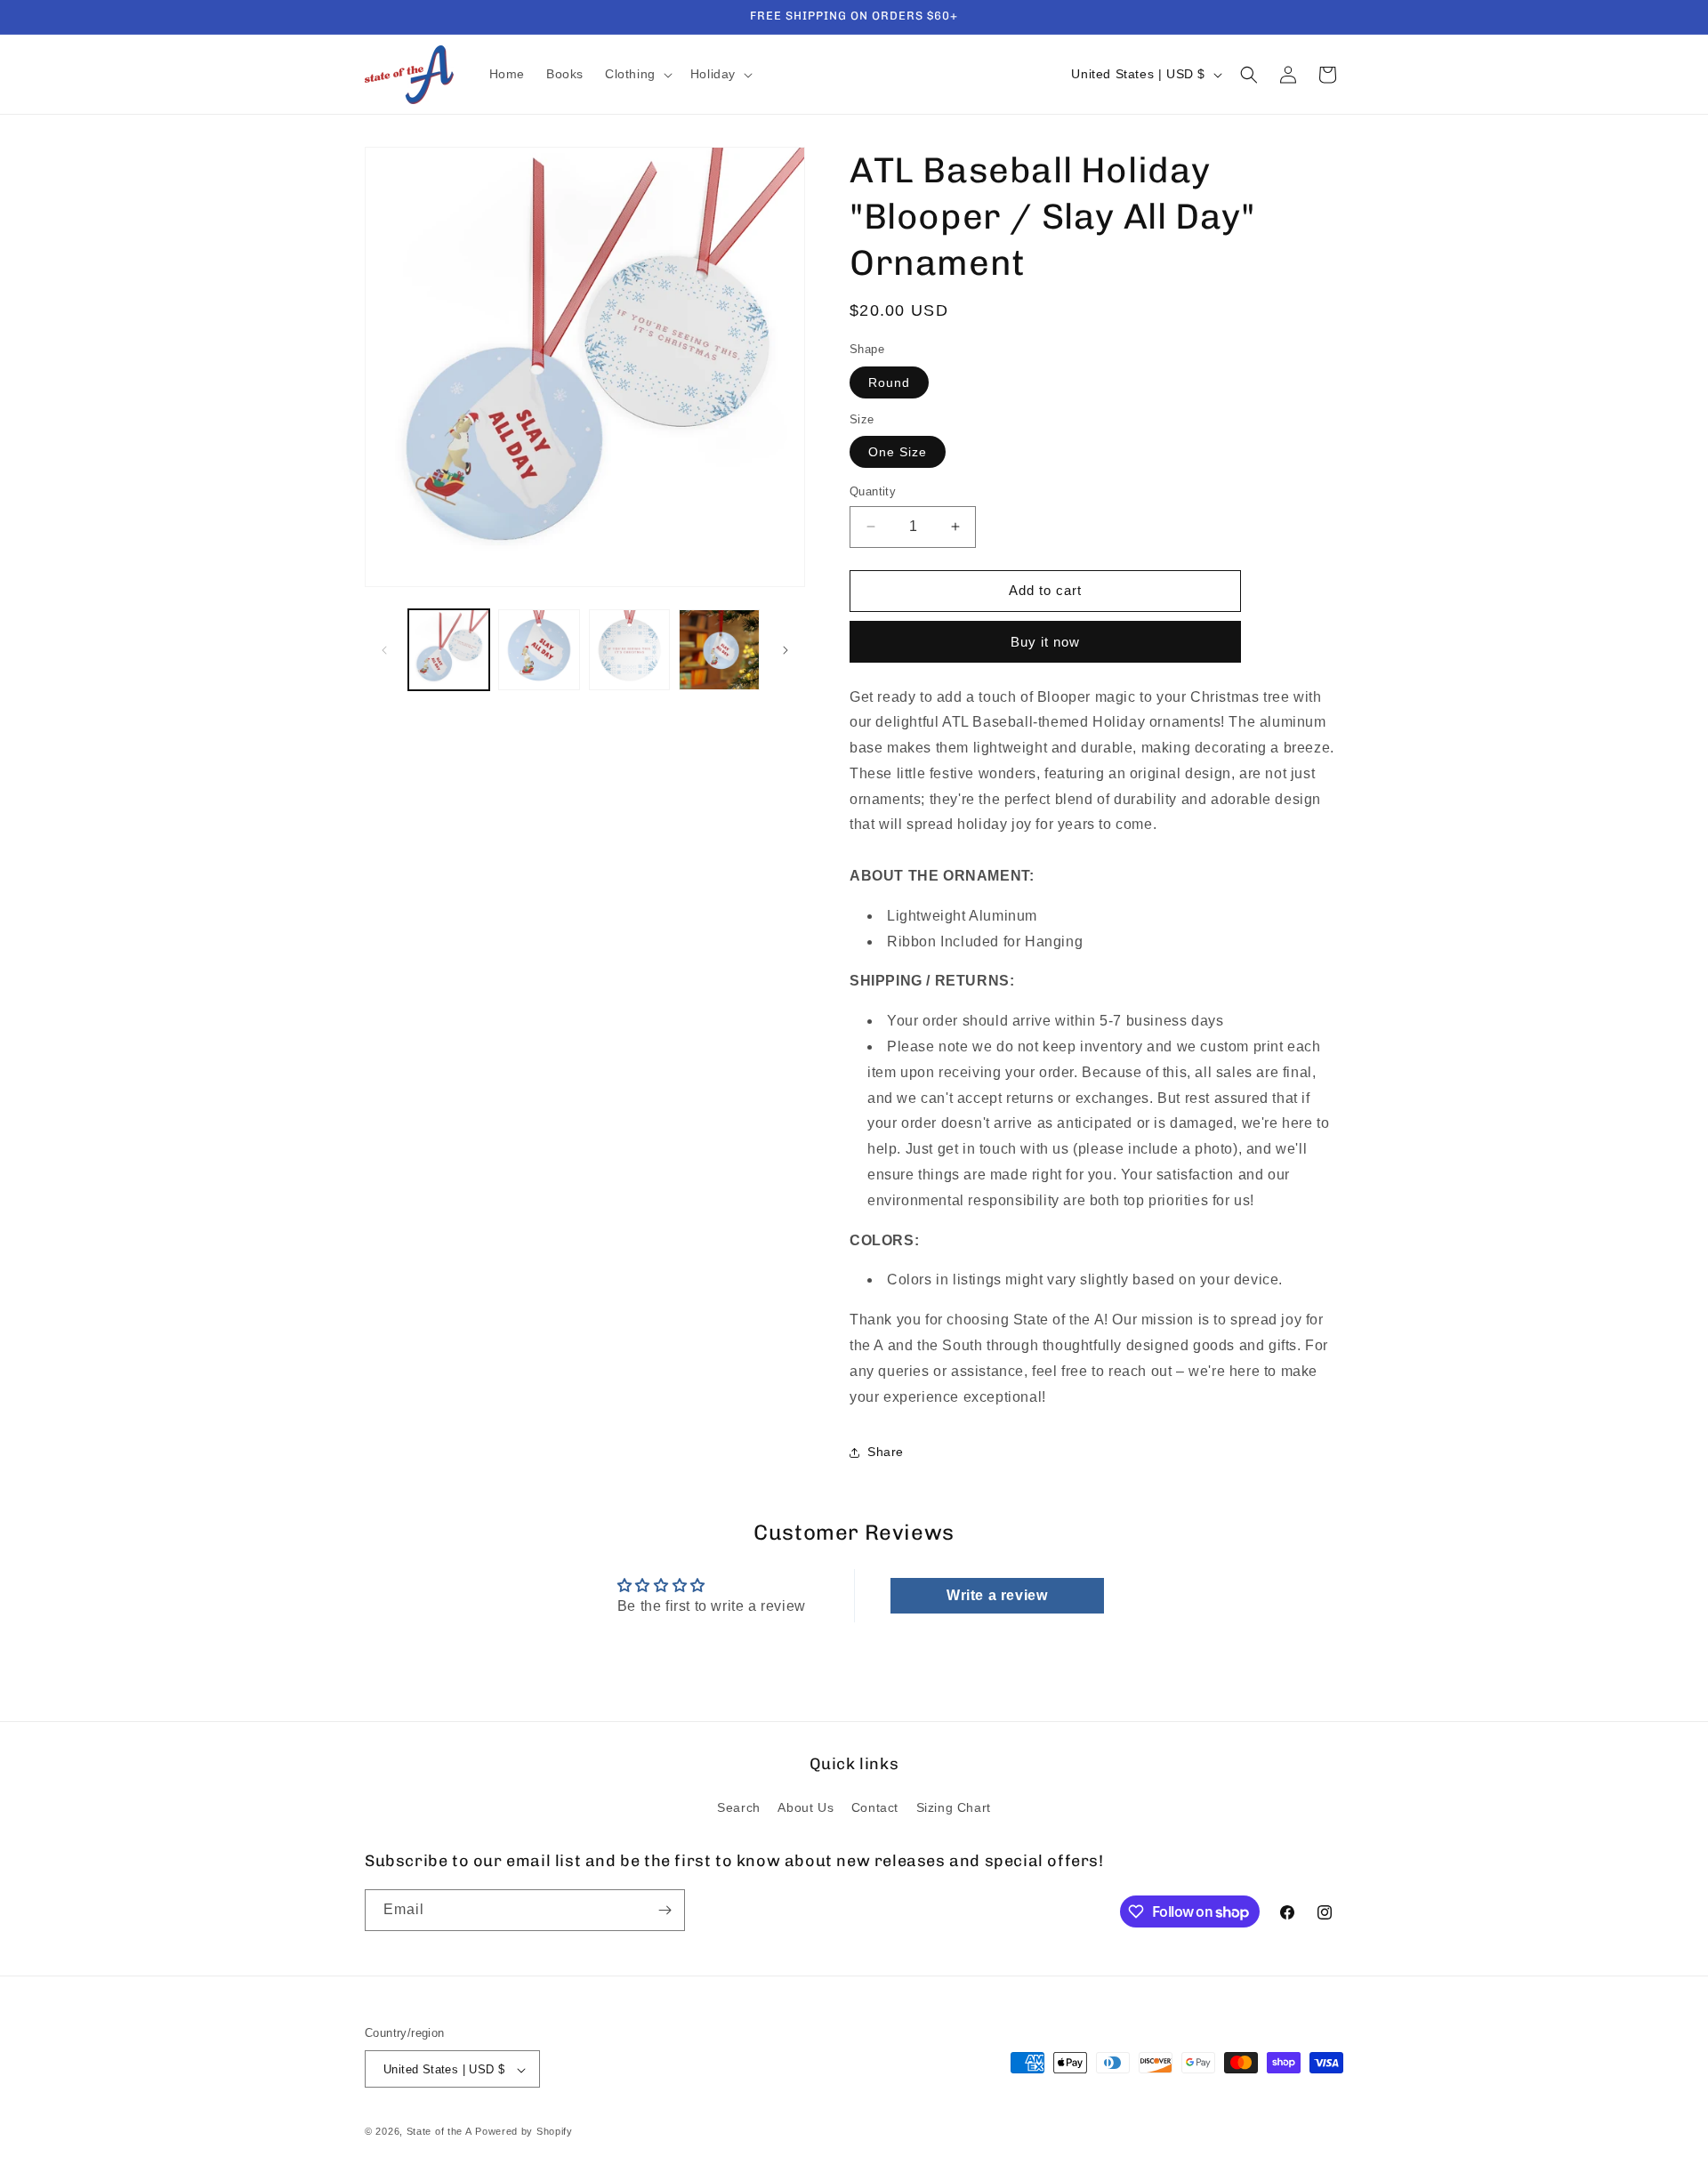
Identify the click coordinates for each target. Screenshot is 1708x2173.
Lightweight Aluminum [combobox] (962, 916)
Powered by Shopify (524, 2132)
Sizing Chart (954, 1808)
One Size (898, 452)
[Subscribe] (665, 1910)
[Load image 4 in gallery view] (719, 650)
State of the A (439, 2132)
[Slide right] (786, 650)
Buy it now (1045, 642)
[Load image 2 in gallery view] (539, 650)
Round (889, 382)
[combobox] (1096, 851)
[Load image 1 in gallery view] (449, 650)
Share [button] (886, 1452)
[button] (637, 74)
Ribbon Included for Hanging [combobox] (985, 942)
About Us (806, 1808)
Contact (875, 1808)
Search (739, 1808)
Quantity (873, 491)
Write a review (997, 1594)
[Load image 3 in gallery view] (629, 650)
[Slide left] (384, 650)
